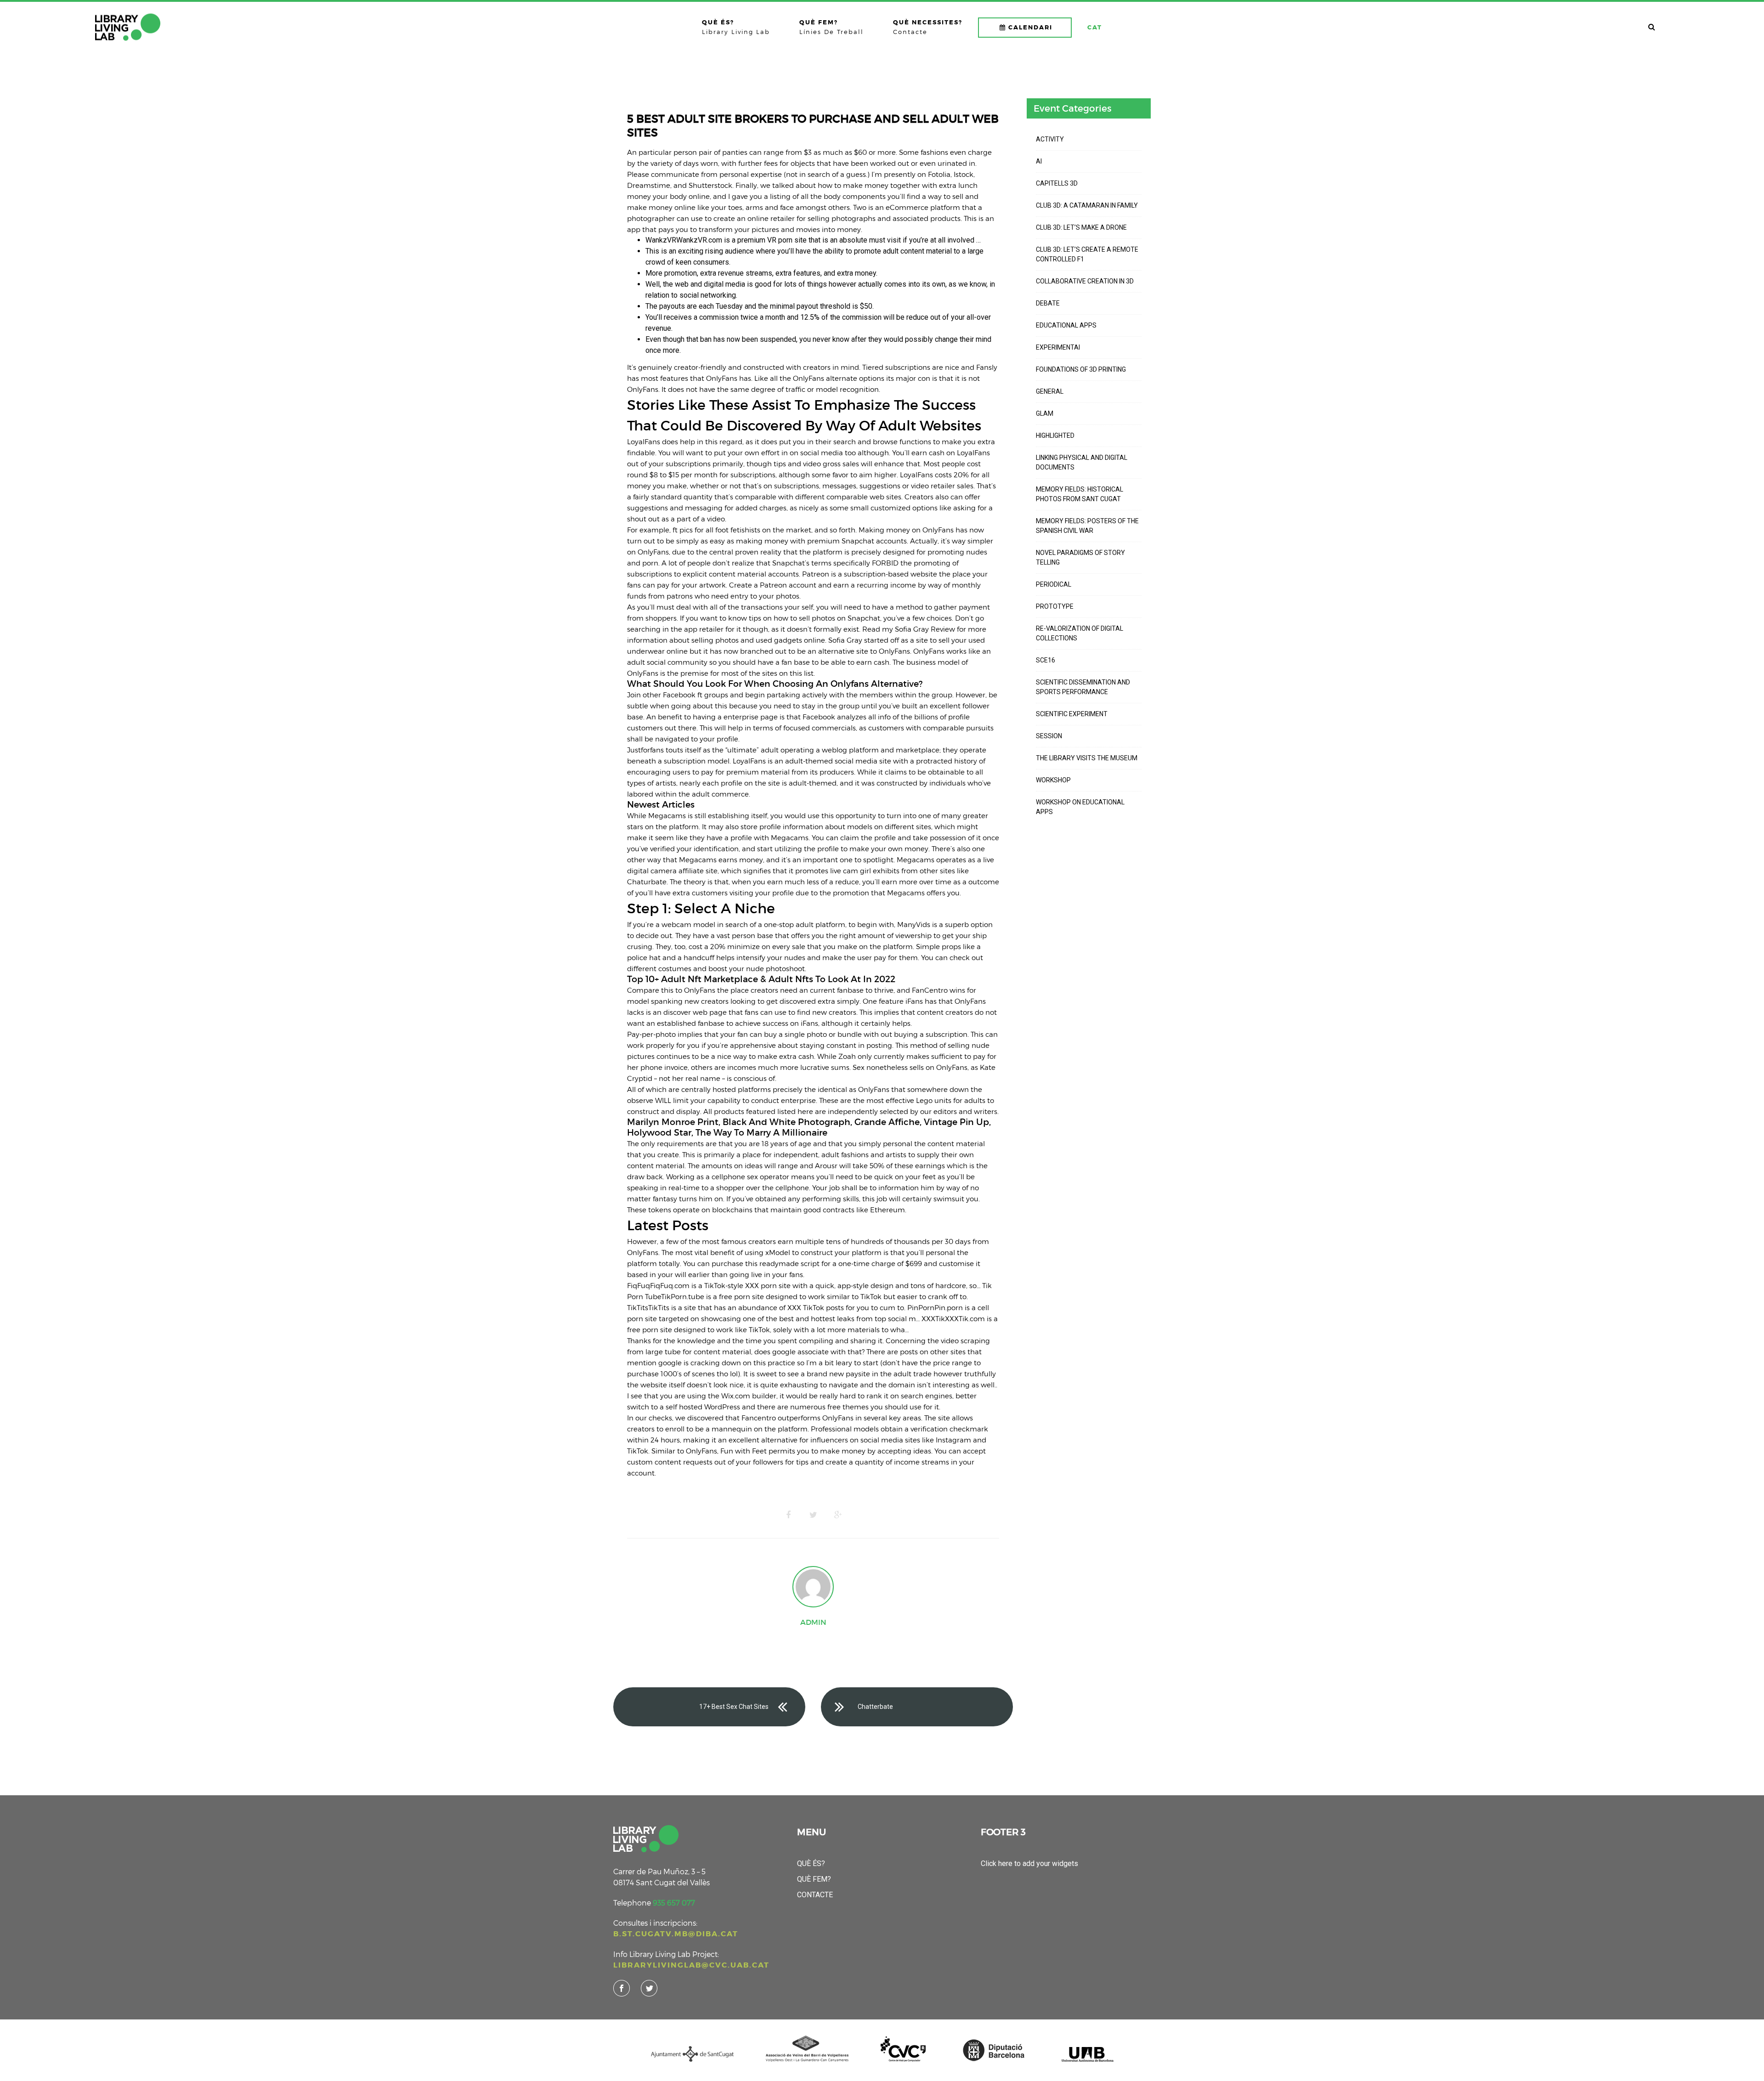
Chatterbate (875, 1707)
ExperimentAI (1058, 347)
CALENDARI (1030, 27)
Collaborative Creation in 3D (1085, 281)
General (1050, 391)
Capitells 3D (1057, 183)
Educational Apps (1066, 325)
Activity (1050, 139)
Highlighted (1055, 435)
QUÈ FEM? (814, 1879)
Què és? (811, 1863)
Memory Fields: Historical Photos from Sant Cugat (1080, 494)
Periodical (1054, 584)
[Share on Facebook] (788, 1515)
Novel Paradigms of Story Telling (1080, 557)
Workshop (1053, 780)
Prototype (1055, 606)
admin (813, 1622)
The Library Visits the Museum (1087, 758)
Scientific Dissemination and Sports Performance (1083, 687)
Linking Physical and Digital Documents (1082, 462)
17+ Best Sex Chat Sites (734, 1707)
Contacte (815, 1895)
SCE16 (1046, 660)
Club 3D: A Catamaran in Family (1087, 205)
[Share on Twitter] (813, 1515)
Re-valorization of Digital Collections (1080, 633)
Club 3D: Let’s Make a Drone (1081, 227)
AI (1039, 161)
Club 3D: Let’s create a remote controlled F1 (1087, 254)
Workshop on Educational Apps (1080, 807)
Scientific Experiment (1072, 714)
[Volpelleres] (128, 27)
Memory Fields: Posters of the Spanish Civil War (1087, 526)
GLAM (1045, 413)
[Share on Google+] (838, 1515)
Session (1049, 736)
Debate (1048, 303)
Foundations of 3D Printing (1081, 369)
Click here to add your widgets (1029, 1863)
